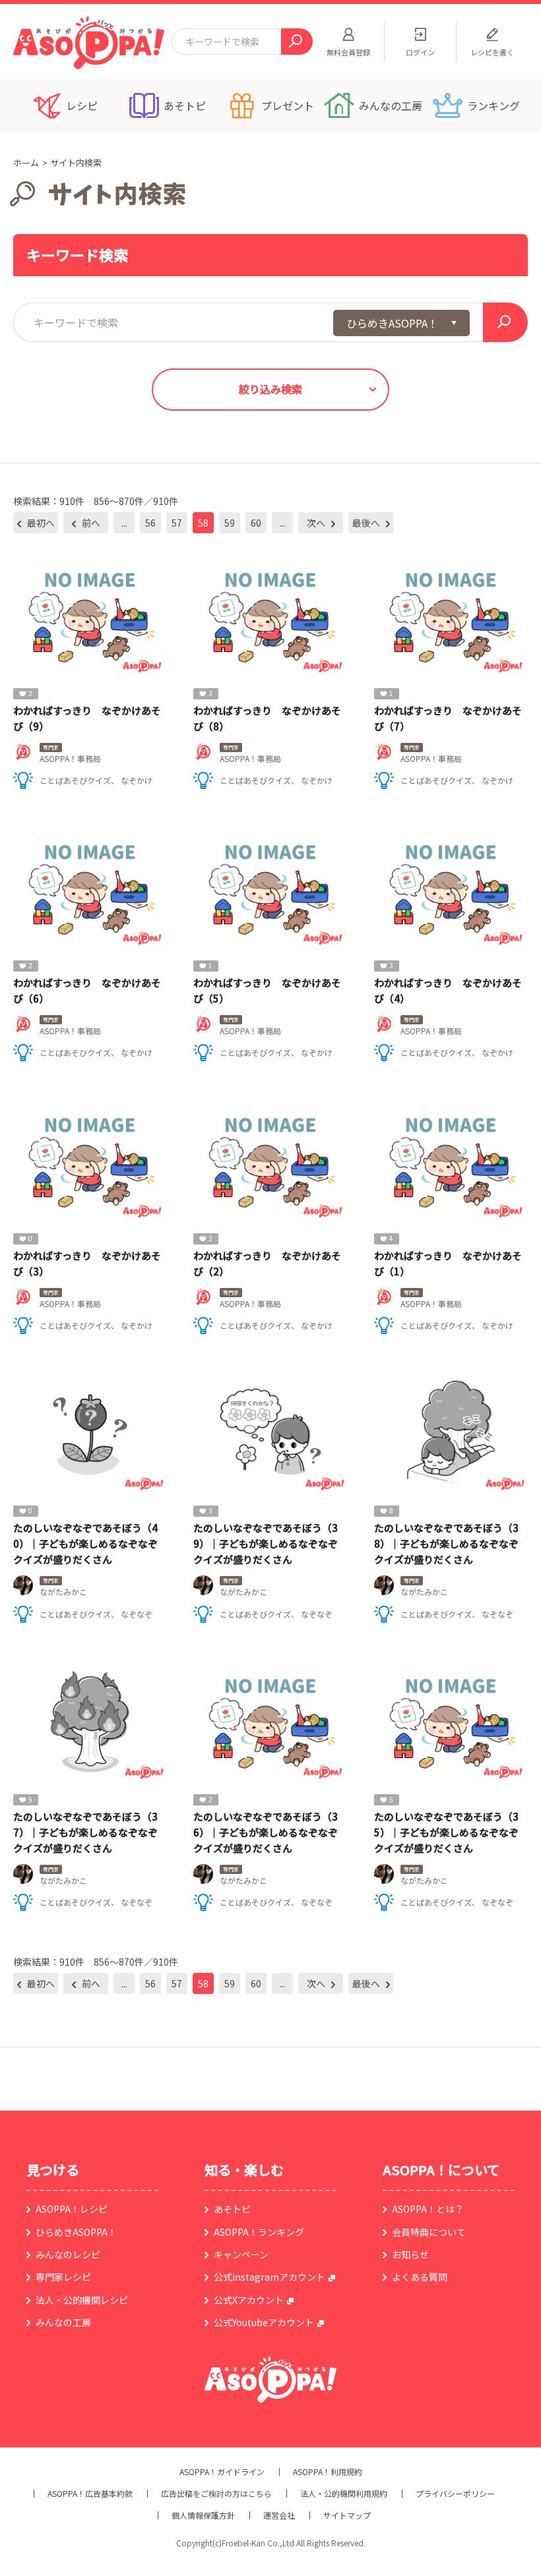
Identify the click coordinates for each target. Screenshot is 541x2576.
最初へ (40, 523)
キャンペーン (241, 2254)
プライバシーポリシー (455, 2494)
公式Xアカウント (249, 2300)
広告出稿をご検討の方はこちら (216, 2494)
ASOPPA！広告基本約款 (90, 2494)
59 (230, 523)
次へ (317, 523)
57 (177, 523)
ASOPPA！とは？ (428, 2209)
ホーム (26, 162)
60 (256, 523)
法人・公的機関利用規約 (344, 2494)
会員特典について (429, 2232)
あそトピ (232, 2209)
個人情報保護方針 (203, 2515)
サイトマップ (347, 2515)
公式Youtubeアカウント (264, 2322)
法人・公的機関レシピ (82, 2300)
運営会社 (279, 2515)
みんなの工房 (63, 2322)
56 (150, 523)
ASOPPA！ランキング (259, 2232)
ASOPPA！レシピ (72, 2209)
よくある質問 (420, 2277)
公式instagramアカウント (270, 2277)
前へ (90, 523)
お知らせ (410, 2254)
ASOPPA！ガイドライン (222, 2472)
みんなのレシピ (68, 2254)
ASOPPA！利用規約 (328, 2472)
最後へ (367, 523)
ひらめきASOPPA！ (76, 2232)
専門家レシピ (63, 2277)
